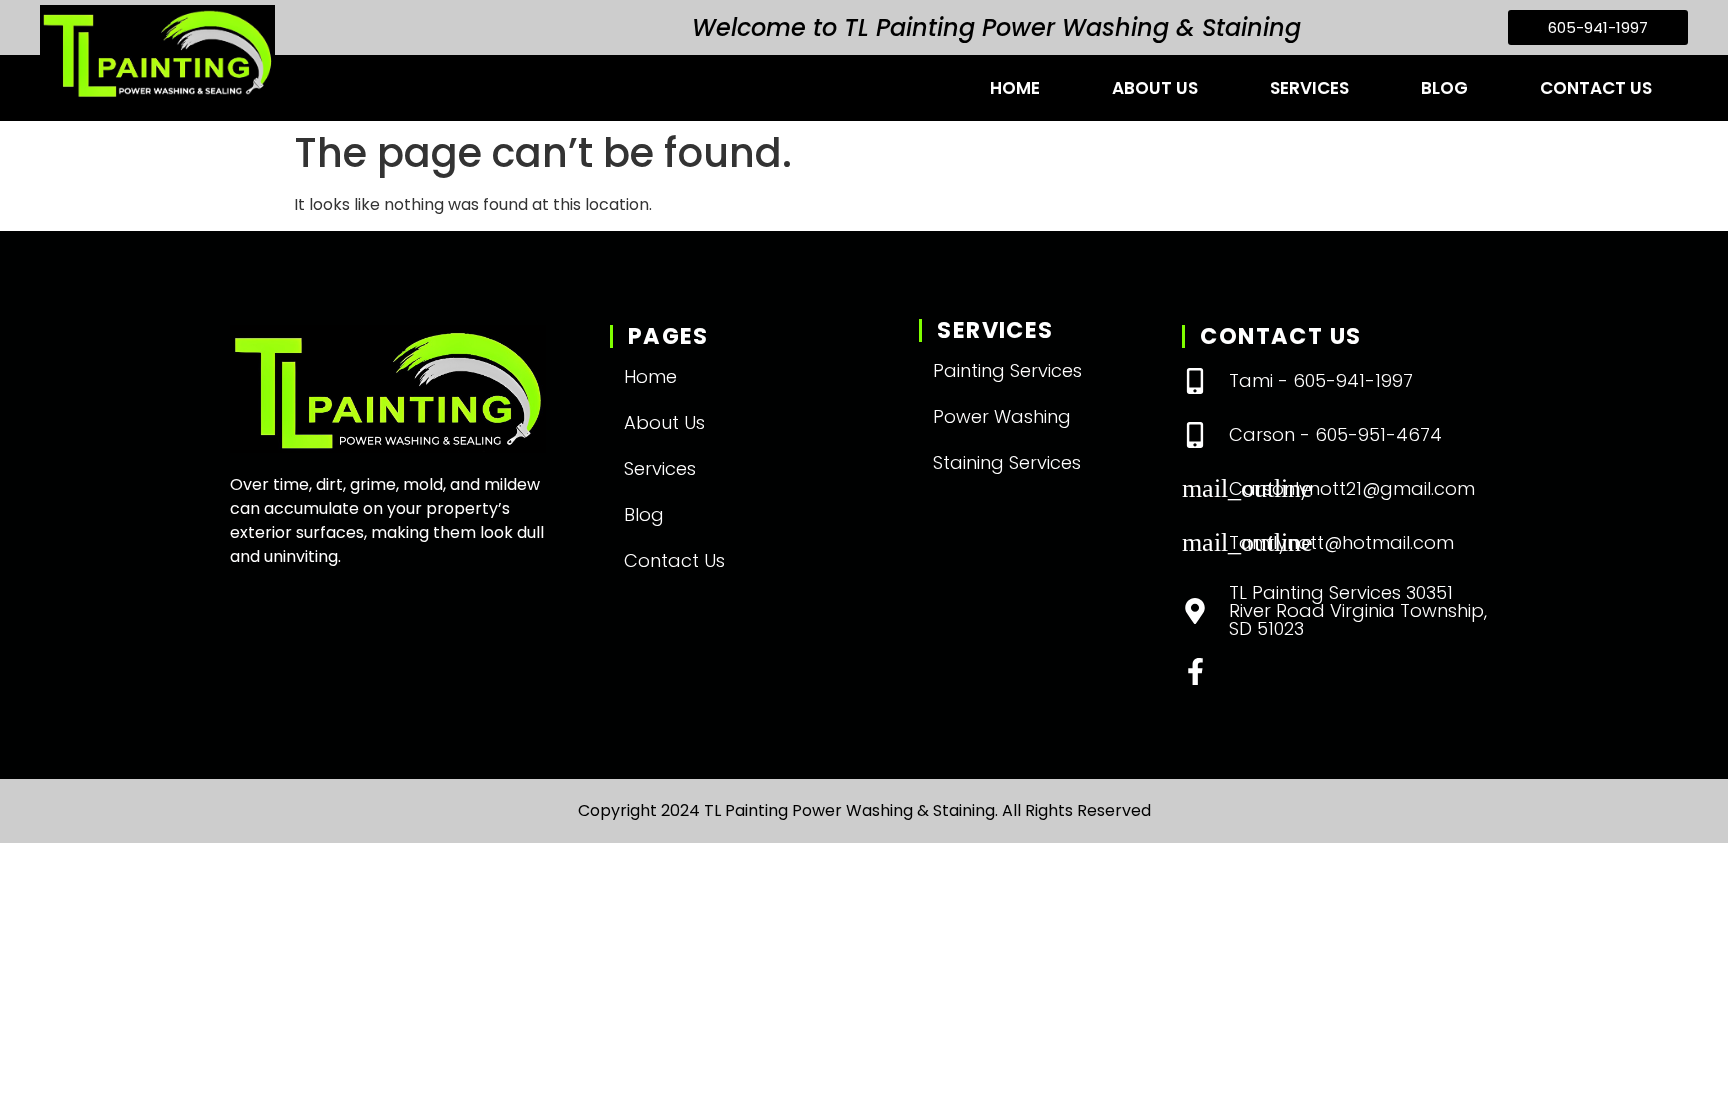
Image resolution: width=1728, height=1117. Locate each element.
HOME (1015, 88)
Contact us (1596, 88)
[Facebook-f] (1195, 671)
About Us (1155, 88)
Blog (1444, 88)
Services (1309, 88)
